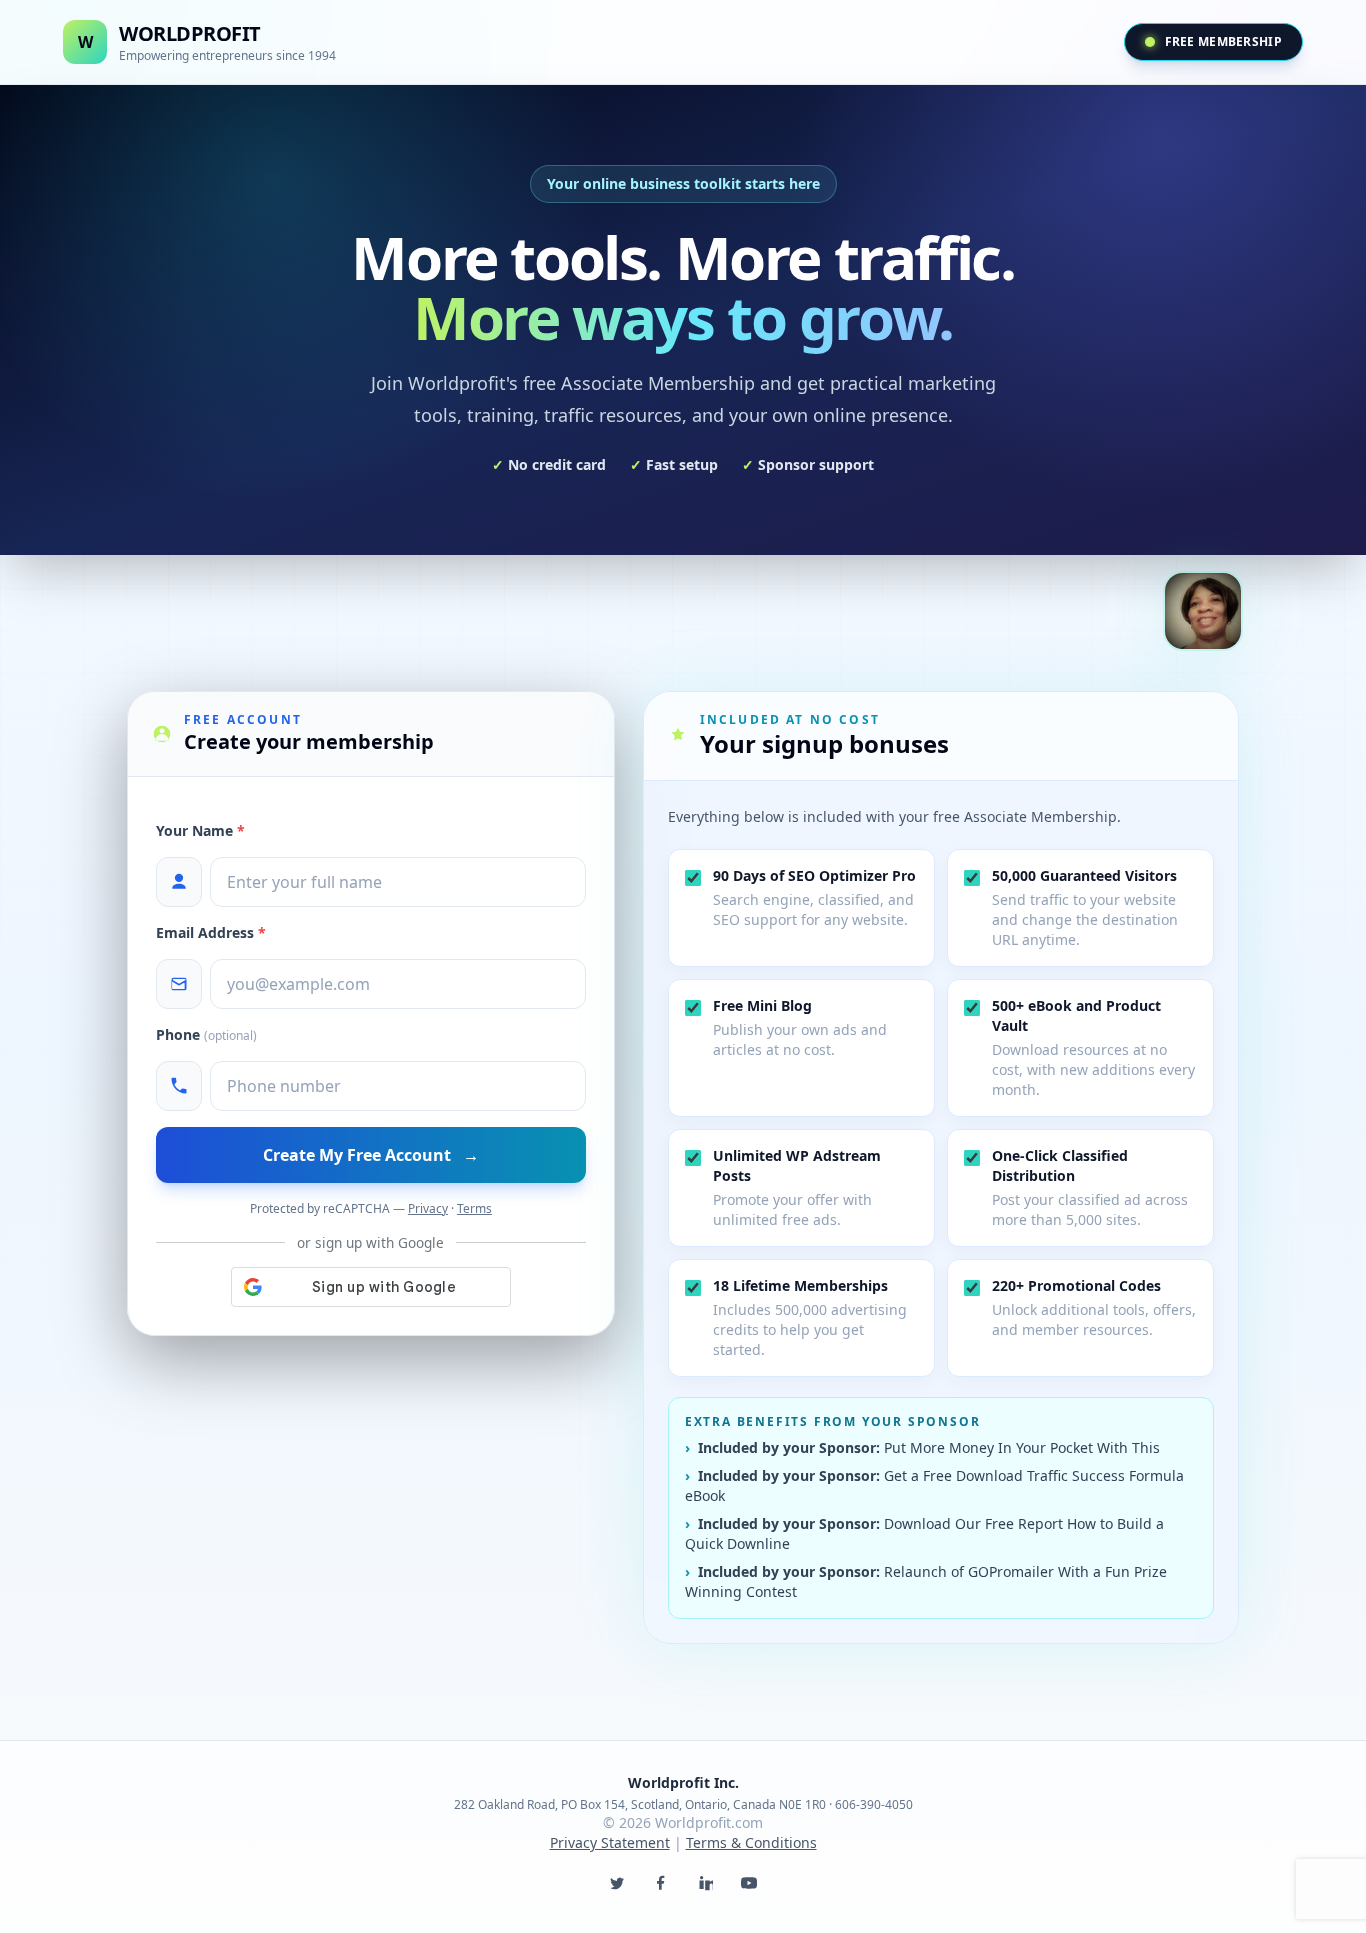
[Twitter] (617, 1883)
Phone (206, 1034)
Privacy (428, 1208)
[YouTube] (749, 1883)
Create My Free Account (371, 1155)
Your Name (200, 830)
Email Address (211, 932)
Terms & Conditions (751, 1842)
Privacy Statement (610, 1842)
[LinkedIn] (705, 1883)
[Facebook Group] (661, 1883)
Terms (474, 1208)
